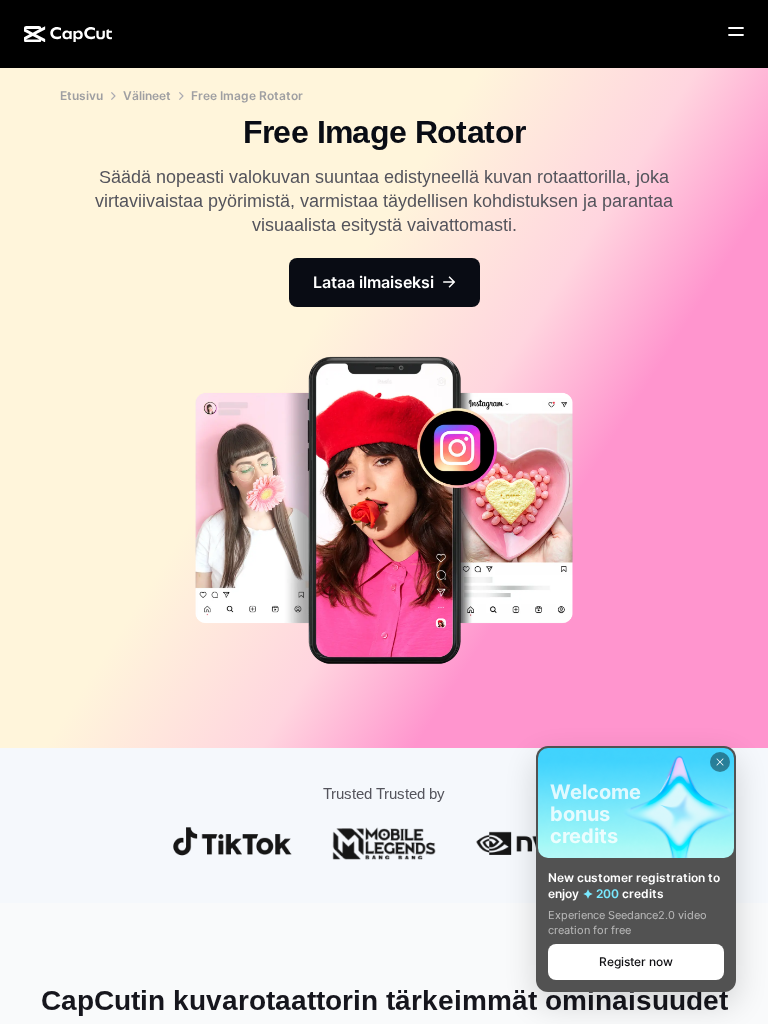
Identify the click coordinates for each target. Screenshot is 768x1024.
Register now (636, 961)
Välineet (147, 95)
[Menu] (736, 32)
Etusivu (81, 95)
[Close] (720, 762)
